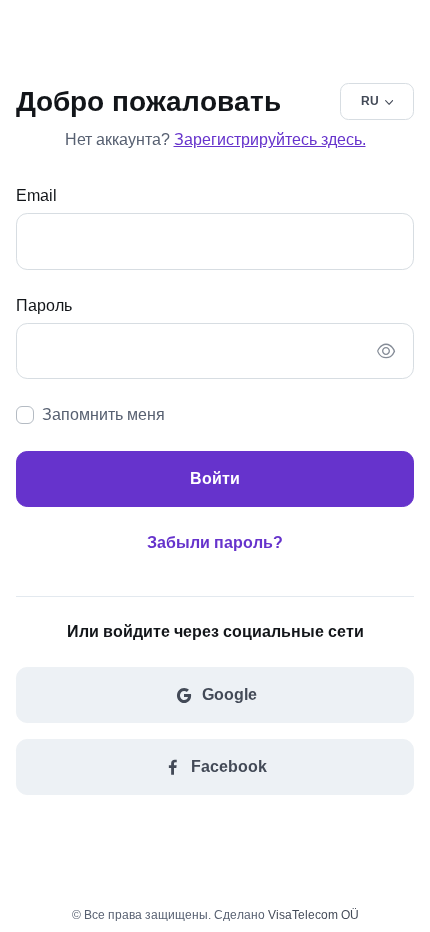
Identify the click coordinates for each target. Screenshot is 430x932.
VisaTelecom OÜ (313, 915)
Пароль (44, 305)
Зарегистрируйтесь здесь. (270, 139)
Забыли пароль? (215, 542)
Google (229, 694)
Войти (215, 478)
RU (370, 101)
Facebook (229, 766)
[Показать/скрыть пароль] (386, 351)
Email (36, 195)
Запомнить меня (103, 414)
